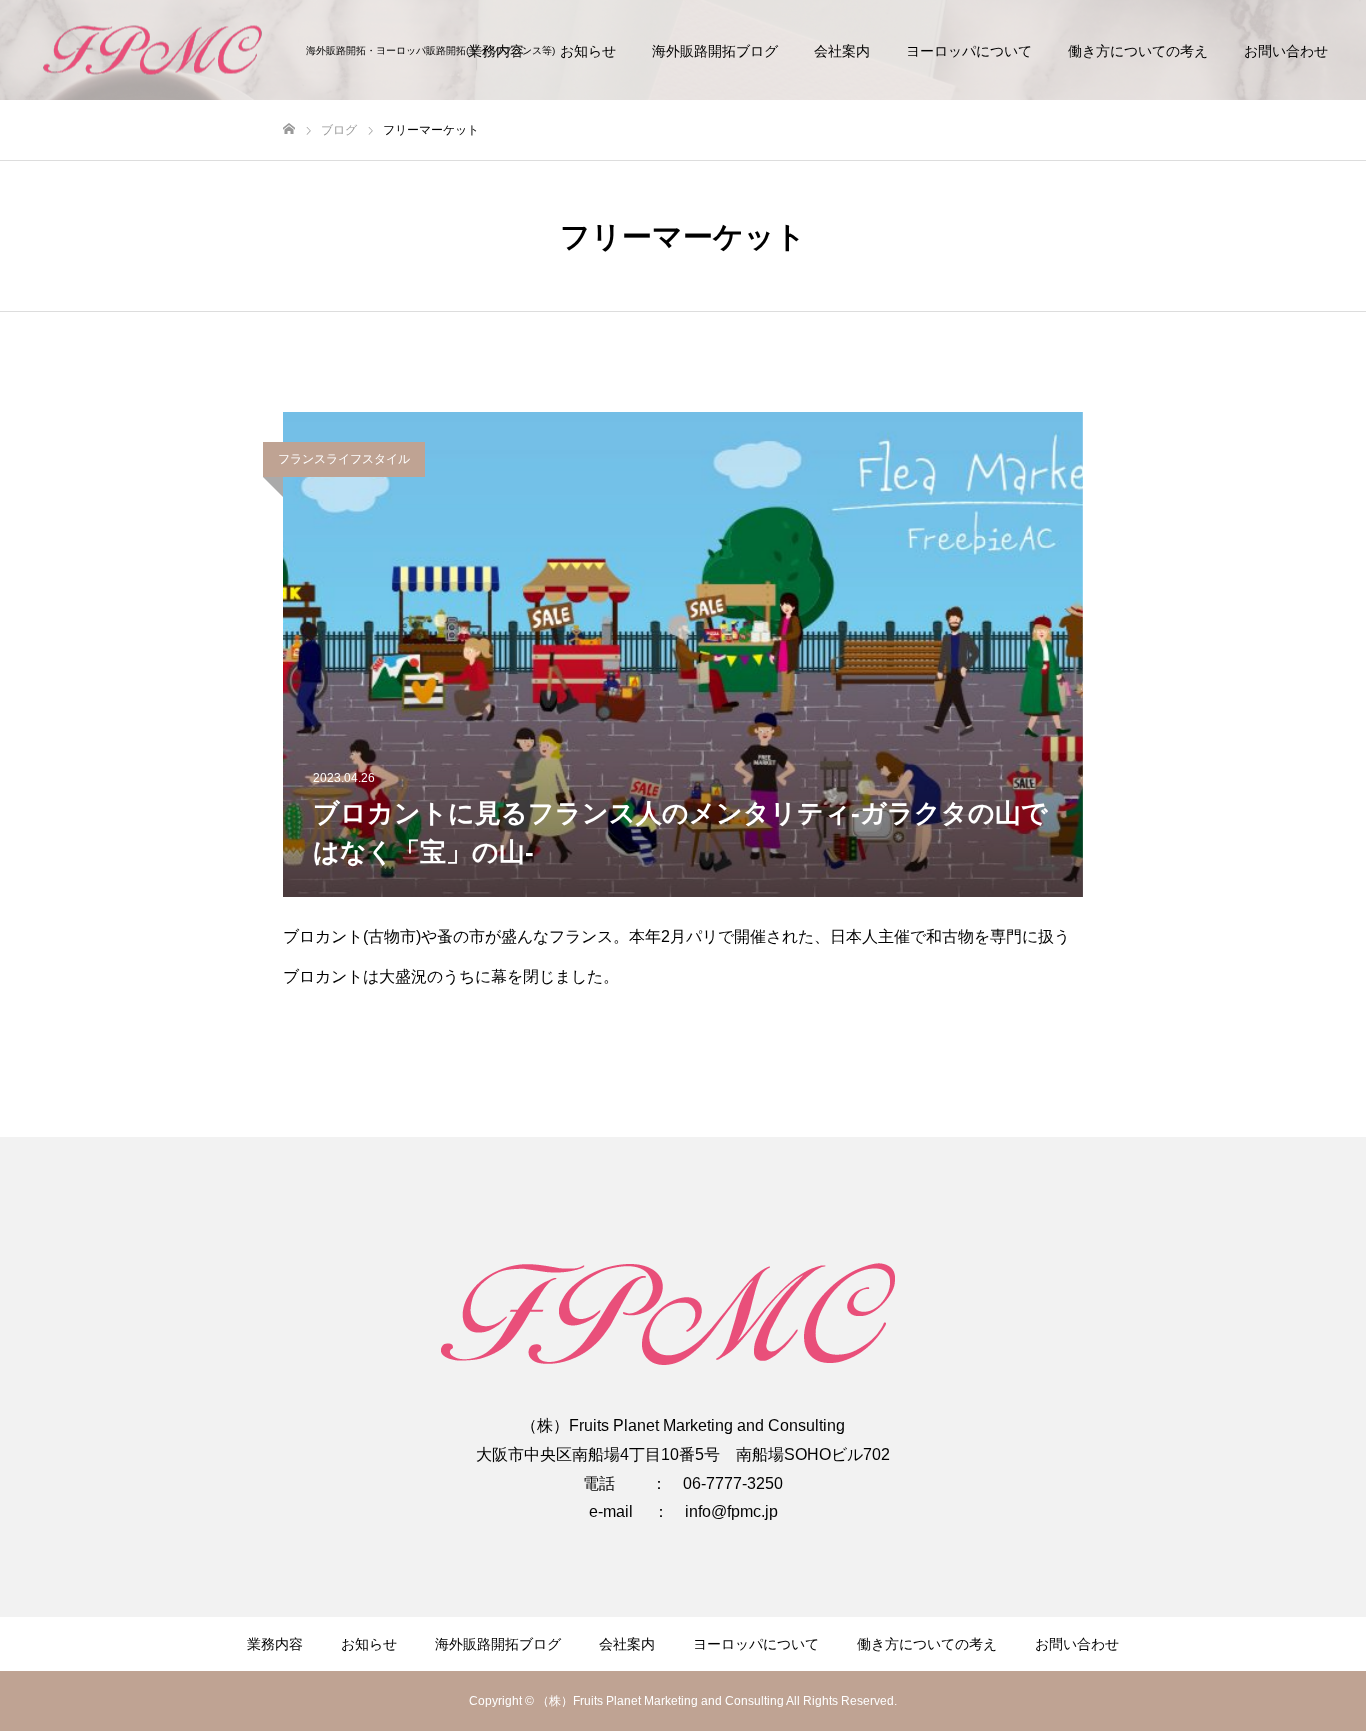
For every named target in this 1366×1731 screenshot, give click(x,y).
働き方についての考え (1138, 51)
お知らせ (588, 51)
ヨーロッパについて (969, 51)
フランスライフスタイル (344, 459)
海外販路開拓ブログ (715, 51)
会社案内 (842, 51)
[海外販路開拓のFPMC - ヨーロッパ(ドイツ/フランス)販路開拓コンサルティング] (160, 50)
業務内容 (275, 1644)
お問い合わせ (1286, 51)
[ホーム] (289, 129)
